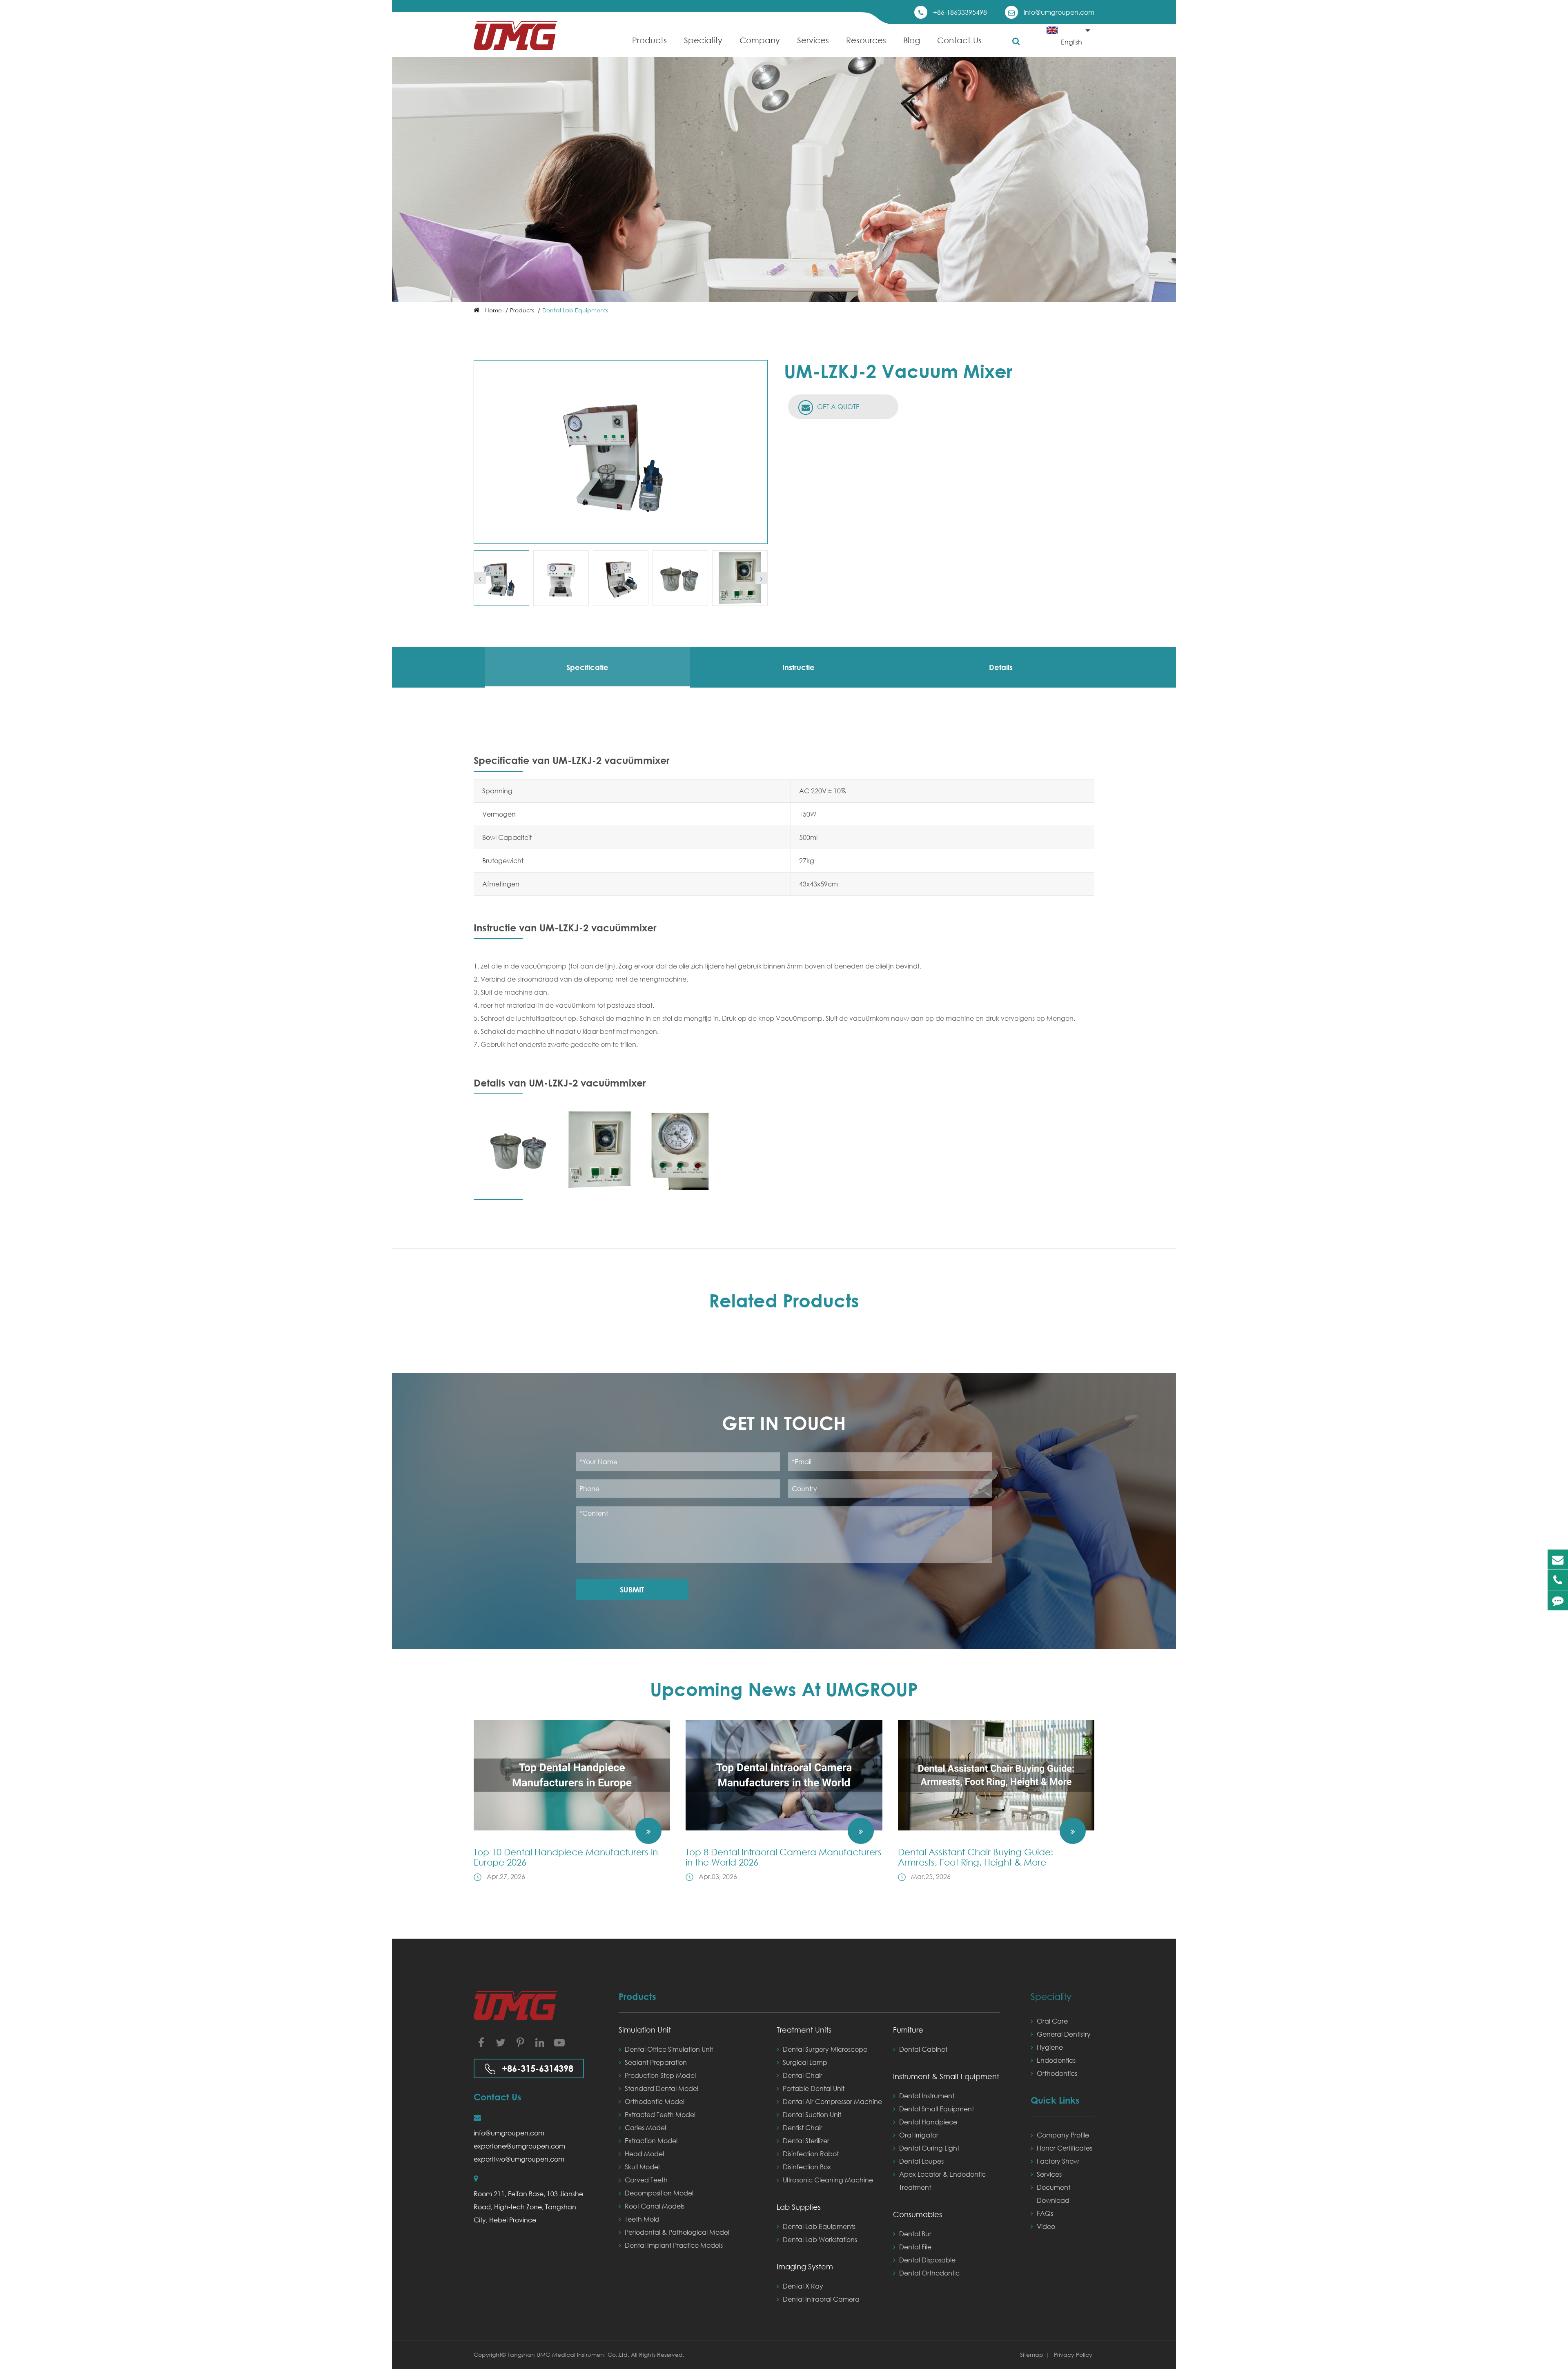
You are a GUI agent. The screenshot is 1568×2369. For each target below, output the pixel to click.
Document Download (1053, 2194)
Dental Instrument (927, 2096)
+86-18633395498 (960, 12)
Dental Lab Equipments (575, 310)
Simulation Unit (645, 2030)
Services (813, 40)
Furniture (908, 2030)
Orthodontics (1057, 2073)
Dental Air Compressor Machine (832, 2101)
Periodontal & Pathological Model (677, 2232)
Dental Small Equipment (937, 2109)
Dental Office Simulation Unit (669, 2049)
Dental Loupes (921, 2161)
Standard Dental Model (661, 2088)
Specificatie (587, 667)
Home (493, 310)
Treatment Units (804, 2030)
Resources (866, 40)
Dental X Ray (803, 2286)
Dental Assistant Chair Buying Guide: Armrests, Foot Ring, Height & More (976, 1857)
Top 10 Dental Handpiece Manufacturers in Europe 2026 (566, 1857)
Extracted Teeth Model (660, 2114)
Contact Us (959, 40)
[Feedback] (1558, 1600)
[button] (480, 578)
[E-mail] (1558, 1560)
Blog (912, 40)
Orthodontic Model (655, 2101)
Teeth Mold (642, 2219)
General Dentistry (1064, 2034)
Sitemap (1032, 2355)
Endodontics (1056, 2060)
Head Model (644, 2154)
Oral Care (1052, 2021)
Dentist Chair (803, 2127)
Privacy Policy (1073, 2355)
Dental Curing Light (929, 2148)
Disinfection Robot (811, 2154)
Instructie (798, 667)
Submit (632, 1590)
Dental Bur (915, 2234)
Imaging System (805, 2267)
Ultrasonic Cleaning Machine (828, 2180)
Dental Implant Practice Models (674, 2245)
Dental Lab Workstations (820, 2239)
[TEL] (1558, 1580)
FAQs (1045, 2213)
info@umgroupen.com (1059, 12)
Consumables (918, 2214)
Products (649, 40)
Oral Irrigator (919, 2135)
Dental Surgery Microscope (825, 2049)
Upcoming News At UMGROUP (784, 1689)
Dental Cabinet (923, 2049)
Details (1001, 667)
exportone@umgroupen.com (519, 2146)
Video (1046, 2226)
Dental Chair (803, 2075)
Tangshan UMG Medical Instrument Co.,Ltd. (569, 2355)
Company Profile (1063, 2135)
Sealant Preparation (656, 2062)
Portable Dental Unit (814, 2088)
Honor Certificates (1065, 2148)
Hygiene (1050, 2047)
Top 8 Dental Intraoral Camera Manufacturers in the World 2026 (784, 1857)
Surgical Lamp (805, 2062)
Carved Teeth (646, 2180)
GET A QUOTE (837, 406)
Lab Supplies (799, 2207)
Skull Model (642, 2167)
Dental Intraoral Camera (821, 2299)
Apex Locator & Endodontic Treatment (942, 2181)
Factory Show (1058, 2161)
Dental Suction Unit (812, 2114)
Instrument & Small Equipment (946, 2076)
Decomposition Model (659, 2193)
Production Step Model (660, 2075)
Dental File (915, 2247)
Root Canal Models (655, 2206)
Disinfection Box (807, 2167)
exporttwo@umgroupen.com (519, 2159)
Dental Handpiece (928, 2122)
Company (760, 40)
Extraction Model (651, 2141)
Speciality (703, 40)
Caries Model (645, 2127)
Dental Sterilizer (806, 2141)
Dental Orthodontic (929, 2273)
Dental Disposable (927, 2260)
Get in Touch (784, 1423)
